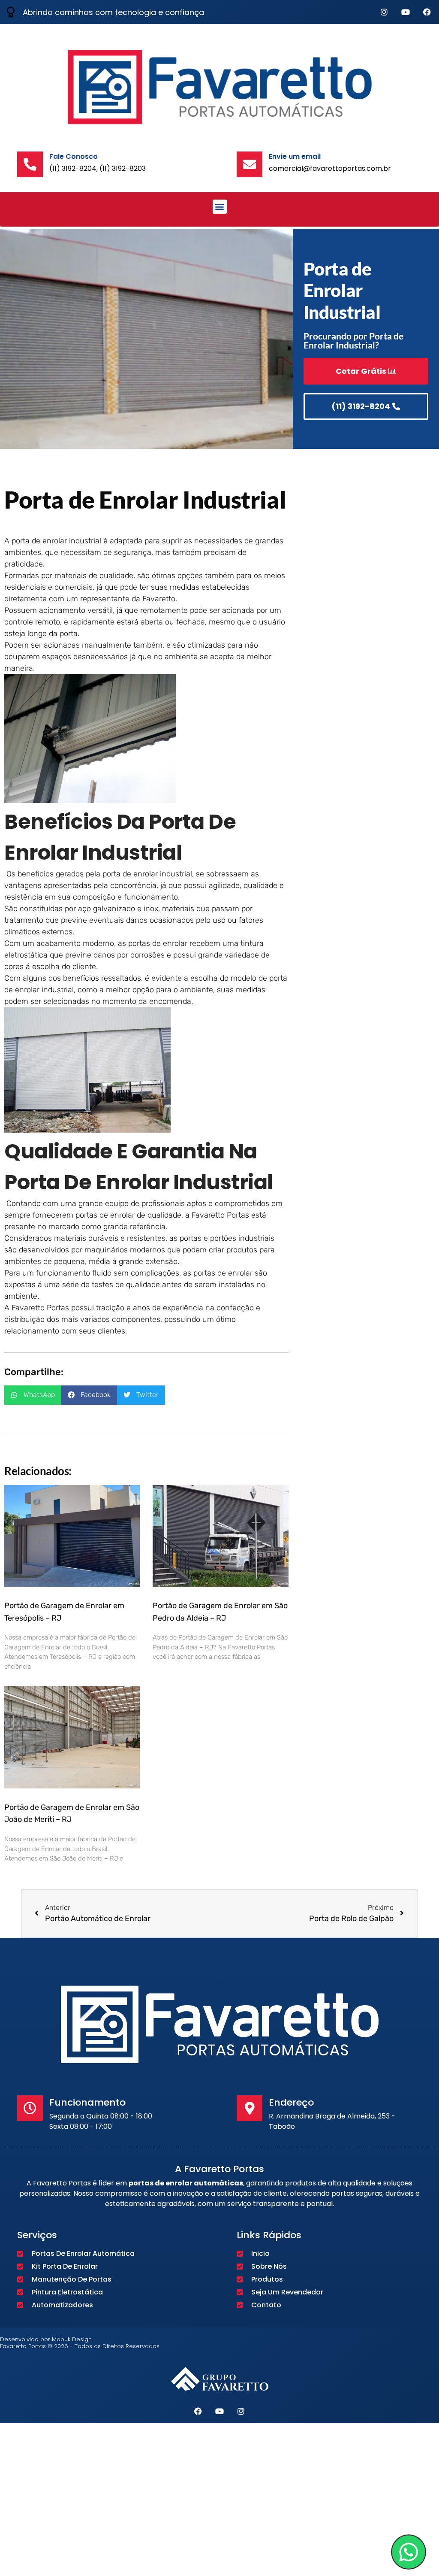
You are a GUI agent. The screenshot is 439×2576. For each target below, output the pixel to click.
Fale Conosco (74, 156)
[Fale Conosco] (30, 164)
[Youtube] (406, 12)
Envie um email (295, 156)
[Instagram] (384, 12)
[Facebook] (427, 12)
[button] (220, 207)
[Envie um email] (250, 164)
